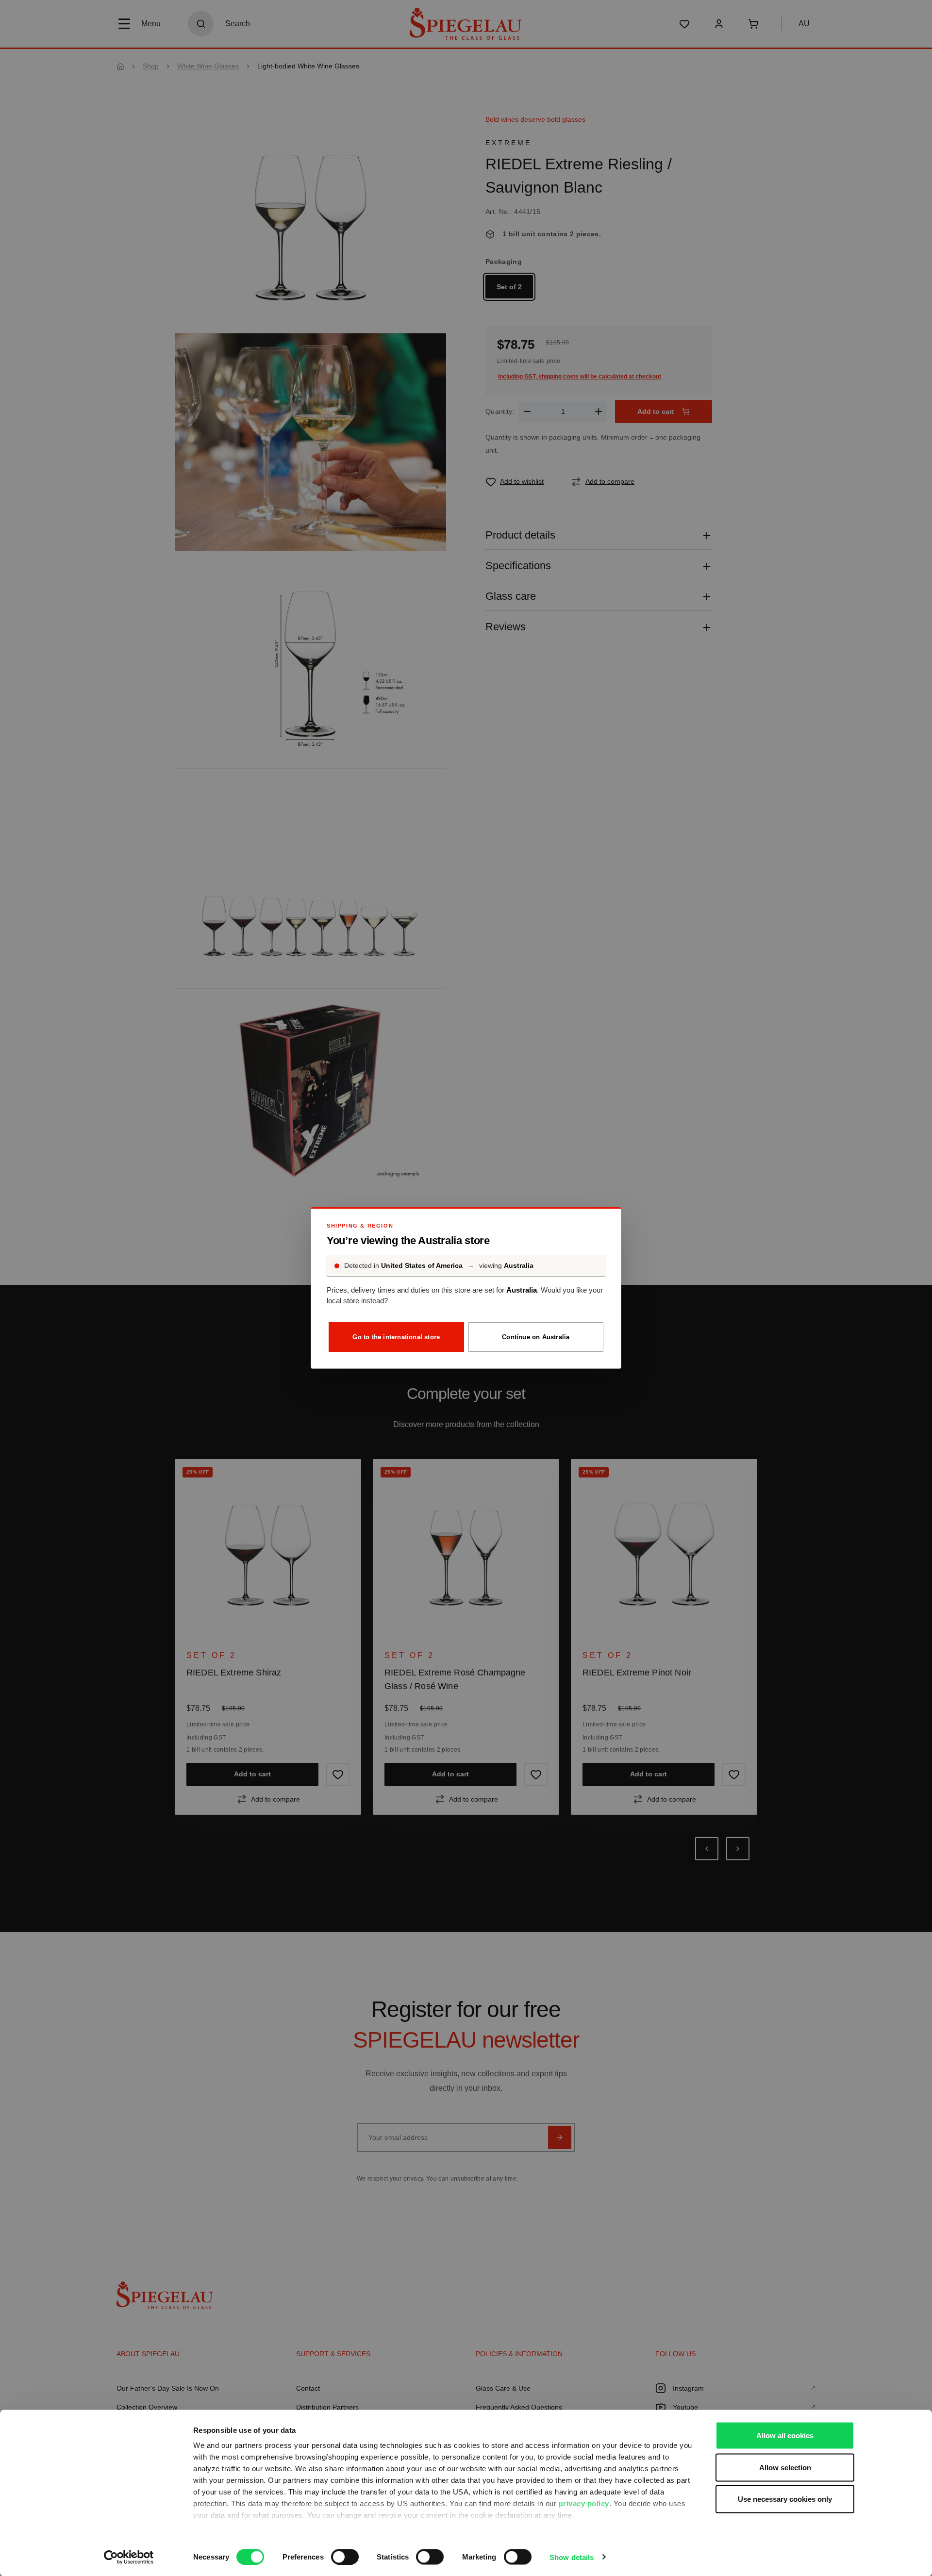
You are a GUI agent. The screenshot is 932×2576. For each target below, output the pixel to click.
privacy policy (584, 2503)
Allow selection (785, 2467)
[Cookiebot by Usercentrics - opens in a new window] (129, 2557)
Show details (572, 2557)
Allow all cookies (785, 2436)
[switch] (345, 2557)
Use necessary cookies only (785, 2499)
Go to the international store (396, 1337)
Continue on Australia (536, 1337)
